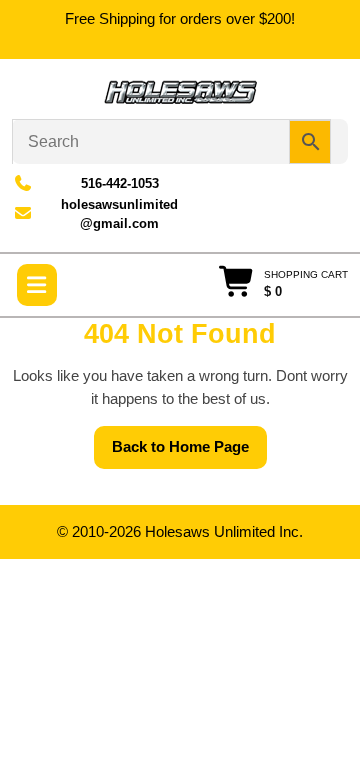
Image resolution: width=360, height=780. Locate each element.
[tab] (37, 285)
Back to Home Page (189, 453)
